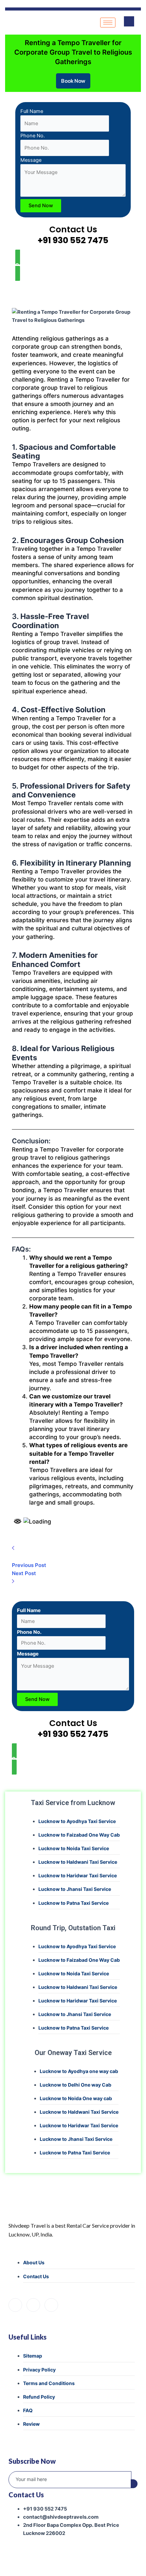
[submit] (134, 2484)
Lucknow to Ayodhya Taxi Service (77, 1821)
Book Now (73, 81)
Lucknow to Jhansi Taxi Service (75, 1889)
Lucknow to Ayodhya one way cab (79, 2071)
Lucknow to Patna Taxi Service (74, 1903)
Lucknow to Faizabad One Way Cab (79, 1835)
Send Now (41, 206)
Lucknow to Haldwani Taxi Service (78, 1862)
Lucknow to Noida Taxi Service (74, 1848)
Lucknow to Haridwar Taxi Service (78, 1875)
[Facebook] (15, 2305)
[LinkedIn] (51, 2305)
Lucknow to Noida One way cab (76, 2098)
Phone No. (33, 136)
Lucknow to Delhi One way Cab (76, 2085)
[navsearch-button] (129, 21)
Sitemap (33, 2356)
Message (31, 160)
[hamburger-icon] (108, 23)
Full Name (32, 111)
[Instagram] (33, 2305)
